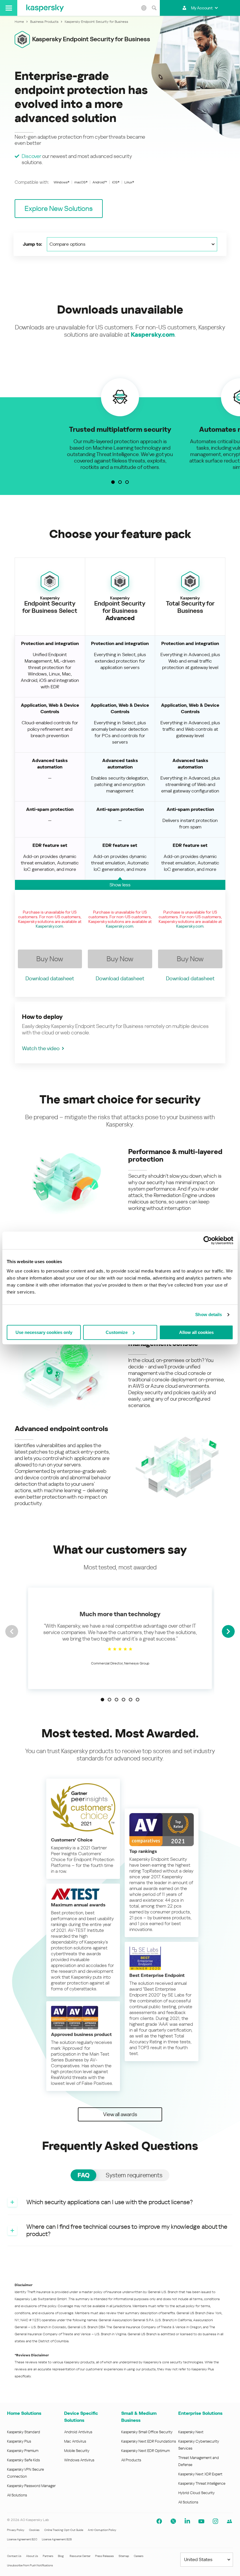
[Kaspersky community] (229, 2521)
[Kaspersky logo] (45, 8)
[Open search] (154, 8)
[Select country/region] (144, 8)
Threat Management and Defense (199, 2461)
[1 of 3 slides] (113, 482)
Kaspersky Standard (24, 2432)
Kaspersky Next (191, 2432)
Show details (209, 1314)
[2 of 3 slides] (120, 482)
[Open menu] (9, 8)
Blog (61, 2556)
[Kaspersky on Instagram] (215, 2521)
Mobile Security (77, 2451)
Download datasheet (50, 978)
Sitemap (124, 2556)
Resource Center (80, 2556)
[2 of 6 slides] (109, 1700)
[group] (120, 424)
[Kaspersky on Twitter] (173, 2521)
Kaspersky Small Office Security (147, 2432)
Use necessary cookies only (44, 1332)
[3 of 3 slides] (127, 482)
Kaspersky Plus (19, 2441)
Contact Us (14, 2556)
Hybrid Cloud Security (197, 2493)
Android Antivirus (78, 2432)
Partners (48, 2556)
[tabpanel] (120, 2218)
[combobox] (132, 244)
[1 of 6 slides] (102, 1700)
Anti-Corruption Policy (102, 2530)
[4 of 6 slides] (124, 1700)
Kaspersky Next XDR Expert (200, 2474)
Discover (31, 156)
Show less (120, 885)
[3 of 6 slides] (116, 1700)
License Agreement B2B (57, 2539)
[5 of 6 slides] (131, 1700)
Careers (139, 2556)
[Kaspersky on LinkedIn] (187, 2521)
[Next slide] (228, 1631)
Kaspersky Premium (23, 2451)
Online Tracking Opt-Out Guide (64, 2530)
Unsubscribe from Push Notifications (30, 2565)
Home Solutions (24, 2413)
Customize (117, 1332)
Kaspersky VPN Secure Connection (25, 2473)
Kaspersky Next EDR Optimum (145, 2451)
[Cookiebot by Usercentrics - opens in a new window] (208, 1240)
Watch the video (41, 1048)
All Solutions (17, 2495)
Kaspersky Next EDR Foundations (149, 2441)
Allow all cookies (196, 1332)
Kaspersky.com (153, 335)
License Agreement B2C (22, 2539)
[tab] (83, 2175)
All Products (131, 2460)
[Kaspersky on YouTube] (201, 2521)
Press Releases (104, 2556)
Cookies (34, 2530)
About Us (32, 2556)
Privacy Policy (16, 2530)
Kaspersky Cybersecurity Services (199, 2445)
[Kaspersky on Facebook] (159, 2521)
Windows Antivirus (79, 2460)
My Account (202, 8)
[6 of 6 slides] (138, 1700)
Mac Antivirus (75, 2441)
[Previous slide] (12, 1631)
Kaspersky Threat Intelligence (202, 2483)
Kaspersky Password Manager (31, 2486)
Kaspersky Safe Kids (23, 2460)
